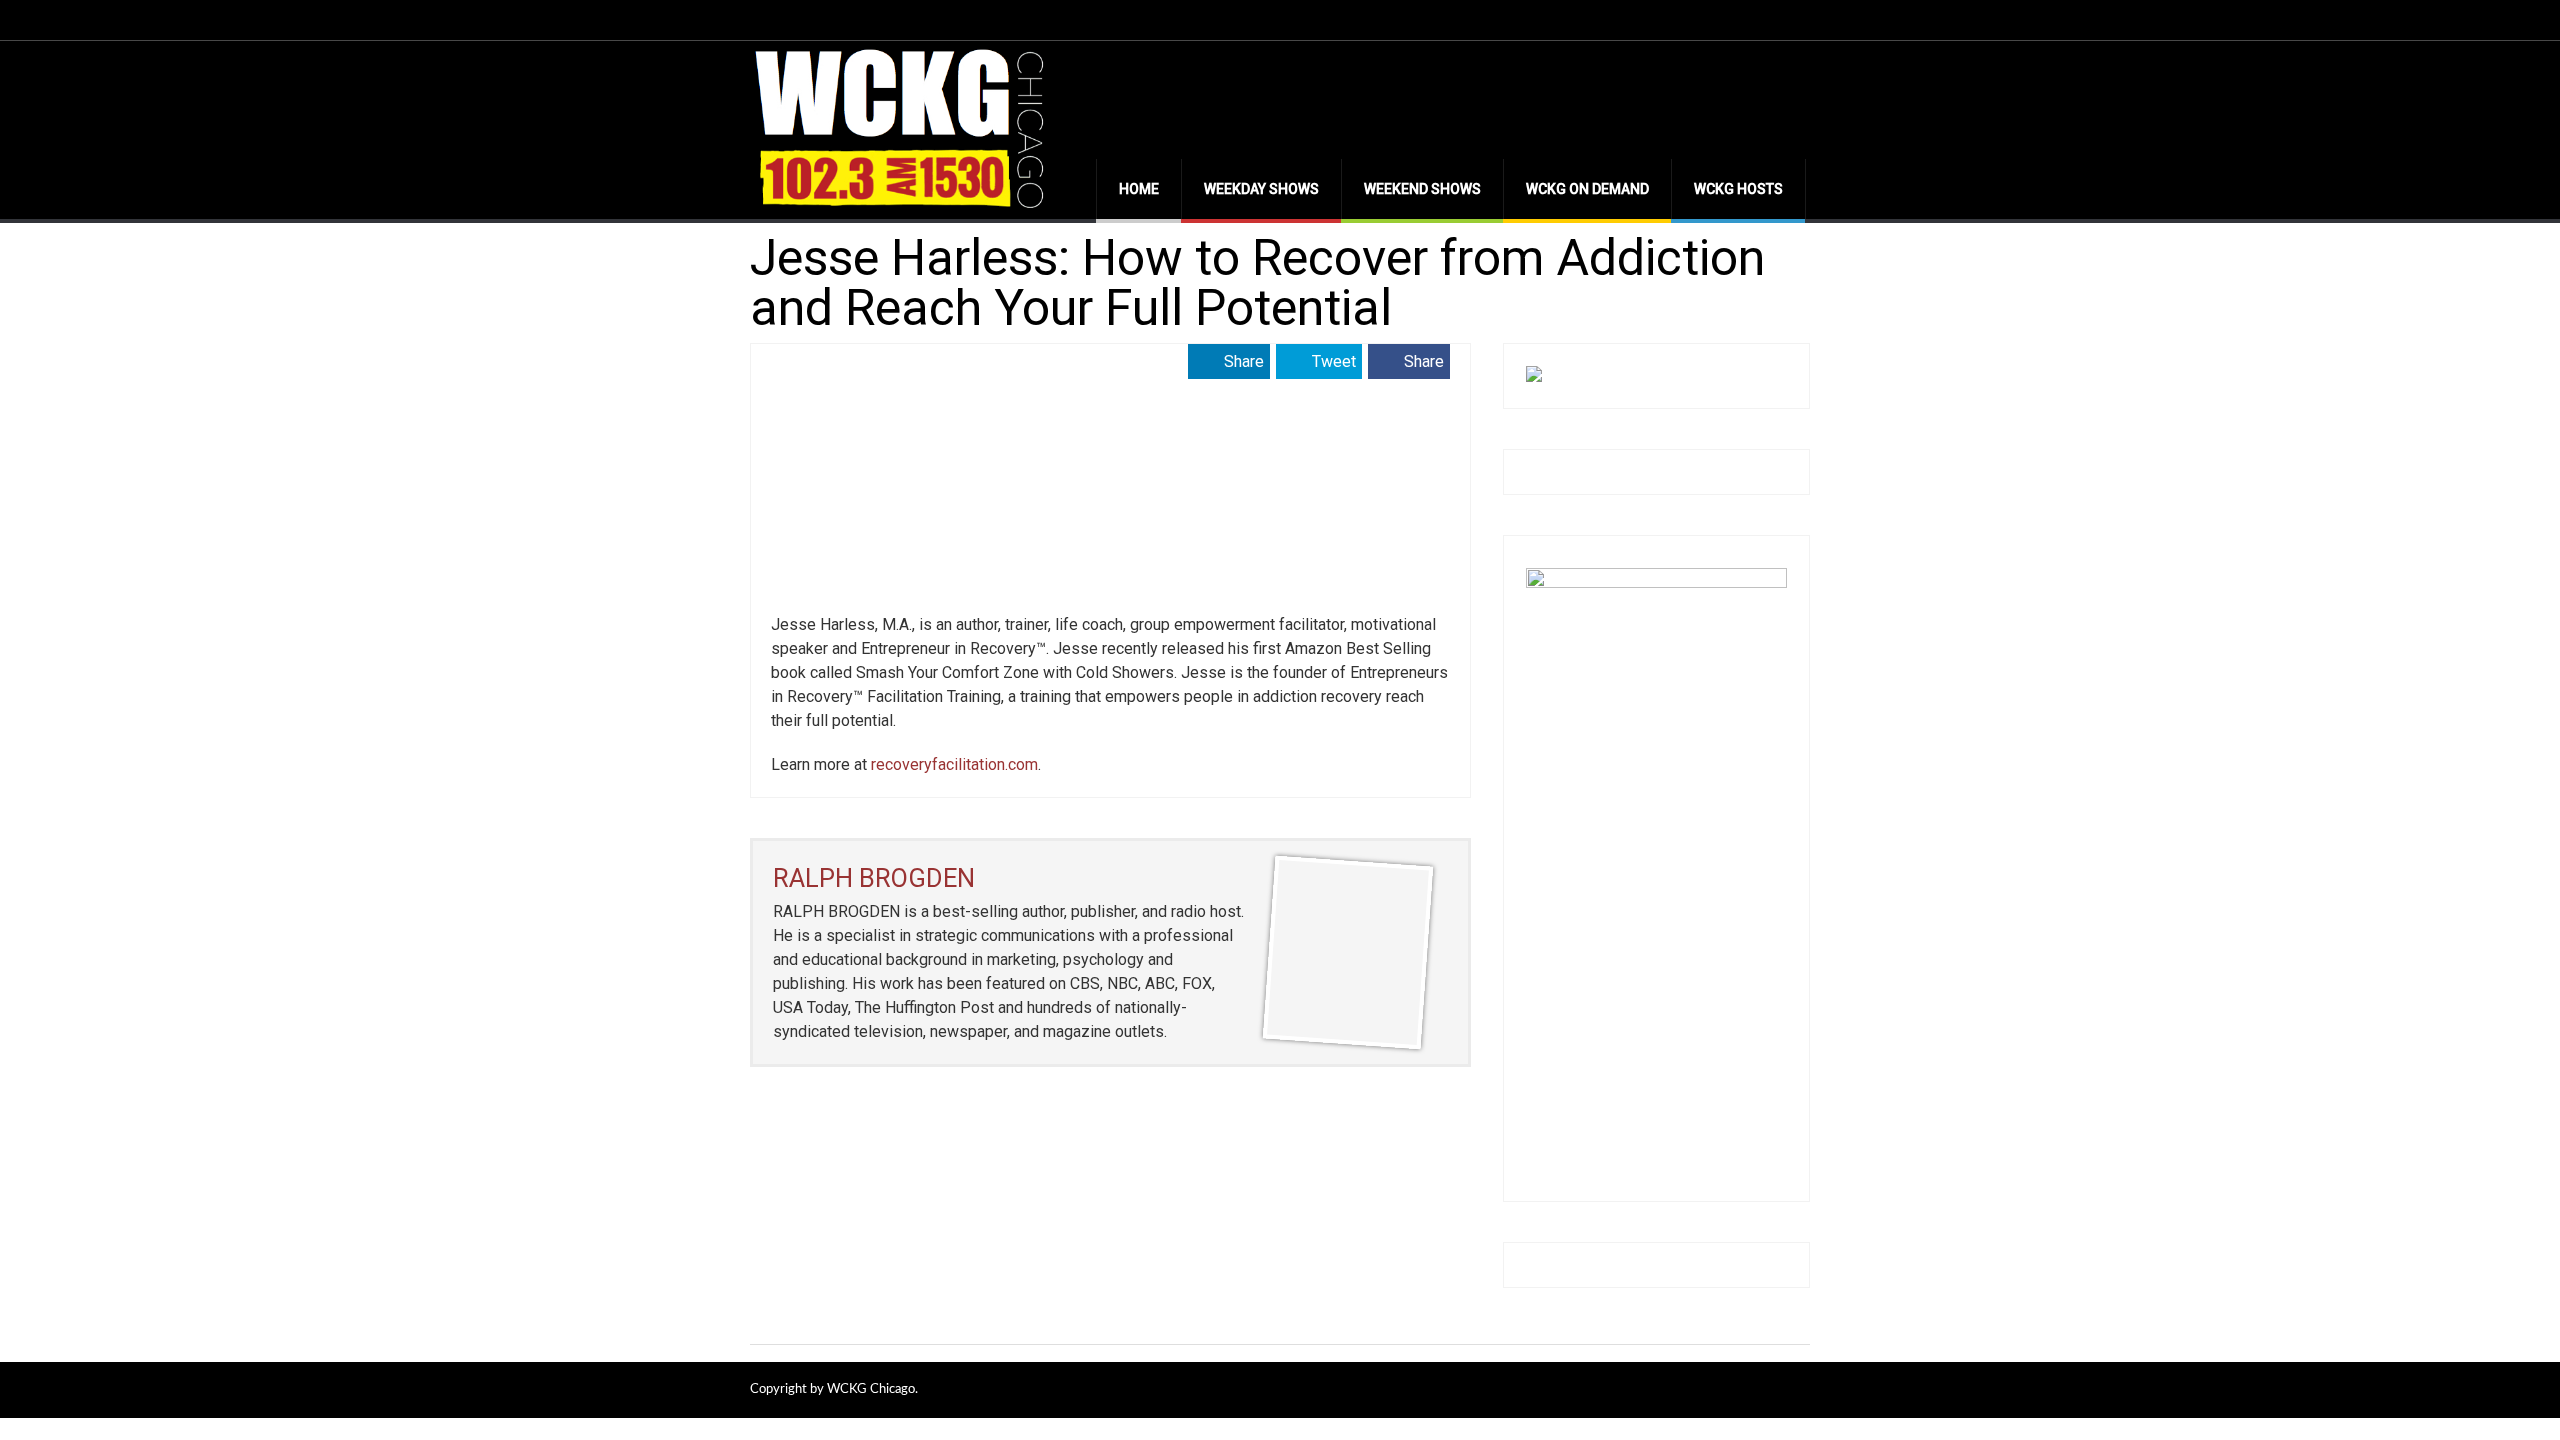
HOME (1139, 189)
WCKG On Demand (1587, 189)
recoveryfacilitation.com (954, 764)
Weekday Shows (1261, 189)
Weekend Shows (1422, 189)
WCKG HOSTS (1738, 189)
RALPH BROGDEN (874, 878)
